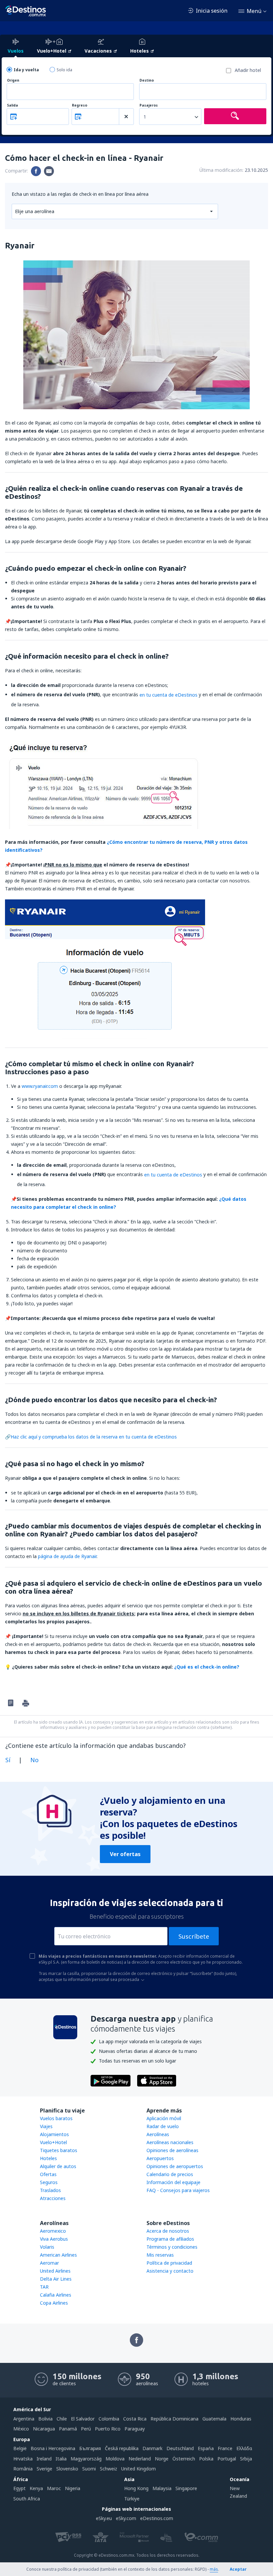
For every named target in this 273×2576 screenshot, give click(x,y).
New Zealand (238, 2492)
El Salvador (83, 2419)
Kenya (36, 2488)
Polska (206, 2459)
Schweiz (109, 2469)
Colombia (109, 2419)
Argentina (24, 2419)
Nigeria (73, 2488)
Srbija (246, 2459)
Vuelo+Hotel (53, 2142)
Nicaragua (44, 2429)
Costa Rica (135, 2419)
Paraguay (135, 2429)
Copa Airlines (54, 2303)
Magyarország (86, 2459)
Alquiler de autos (58, 2166)
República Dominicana (174, 2419)
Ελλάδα (244, 2448)
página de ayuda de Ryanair (67, 1556)
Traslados (50, 2190)
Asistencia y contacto (170, 2271)
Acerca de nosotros (168, 2231)
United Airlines (55, 2271)
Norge (162, 2459)
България (90, 2448)
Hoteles (48, 2158)
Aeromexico (53, 2231)
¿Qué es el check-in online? (207, 1667)
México (21, 2429)
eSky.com (126, 2518)
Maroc (54, 2488)
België (20, 2448)
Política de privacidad (169, 2263)
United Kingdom (138, 2469)
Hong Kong (136, 2488)
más (214, 2569)
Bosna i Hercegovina (53, 2448)
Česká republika (122, 2448)
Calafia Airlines (56, 2295)
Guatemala (214, 2419)
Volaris (47, 2247)
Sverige (44, 2469)
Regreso (80, 105)
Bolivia (45, 2419)
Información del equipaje (173, 2182)
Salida (12, 105)
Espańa (206, 2448)
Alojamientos (54, 2134)
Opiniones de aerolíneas (172, 2150)
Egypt (19, 2488)
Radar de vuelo (163, 2126)
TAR (44, 2287)
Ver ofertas (125, 1854)
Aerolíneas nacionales (170, 2142)
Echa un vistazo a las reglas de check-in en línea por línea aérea (80, 194)
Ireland (44, 2459)
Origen (13, 80)
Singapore (186, 2488)
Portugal (227, 2459)
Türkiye (132, 2499)
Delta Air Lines (56, 2279)
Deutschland (180, 2448)
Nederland (140, 2459)
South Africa (27, 2499)
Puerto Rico (108, 2429)
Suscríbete (194, 1936)
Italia (61, 2459)
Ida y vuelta (26, 70)
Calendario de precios (170, 2174)
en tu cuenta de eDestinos (168, 695)
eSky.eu (104, 2518)
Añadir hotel (248, 70)
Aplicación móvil (164, 2118)
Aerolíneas (158, 2134)
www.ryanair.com (40, 1086)
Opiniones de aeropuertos (175, 2166)
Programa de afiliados (170, 2239)
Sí (8, 1760)
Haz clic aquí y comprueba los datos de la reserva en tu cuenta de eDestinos (94, 1437)
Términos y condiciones (172, 2247)
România (23, 2469)
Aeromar (49, 2263)
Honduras (241, 2419)
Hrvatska (23, 2459)
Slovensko (67, 2469)
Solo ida (64, 70)
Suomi (89, 2469)
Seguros (49, 2182)
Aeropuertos (160, 2158)
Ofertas (48, 2174)
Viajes (46, 2126)
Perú (86, 2429)
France (225, 2448)
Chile (62, 2419)
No (34, 1760)
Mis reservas (160, 2255)
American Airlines (58, 2255)
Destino (147, 80)
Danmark (152, 2448)
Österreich (184, 2459)
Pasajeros (149, 105)
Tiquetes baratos (59, 2150)
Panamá (68, 2429)
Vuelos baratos (56, 2118)
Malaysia (162, 2488)
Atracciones (53, 2198)
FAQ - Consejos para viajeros (178, 2190)
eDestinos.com (157, 2518)
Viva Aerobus (54, 2239)
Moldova (115, 2459)
